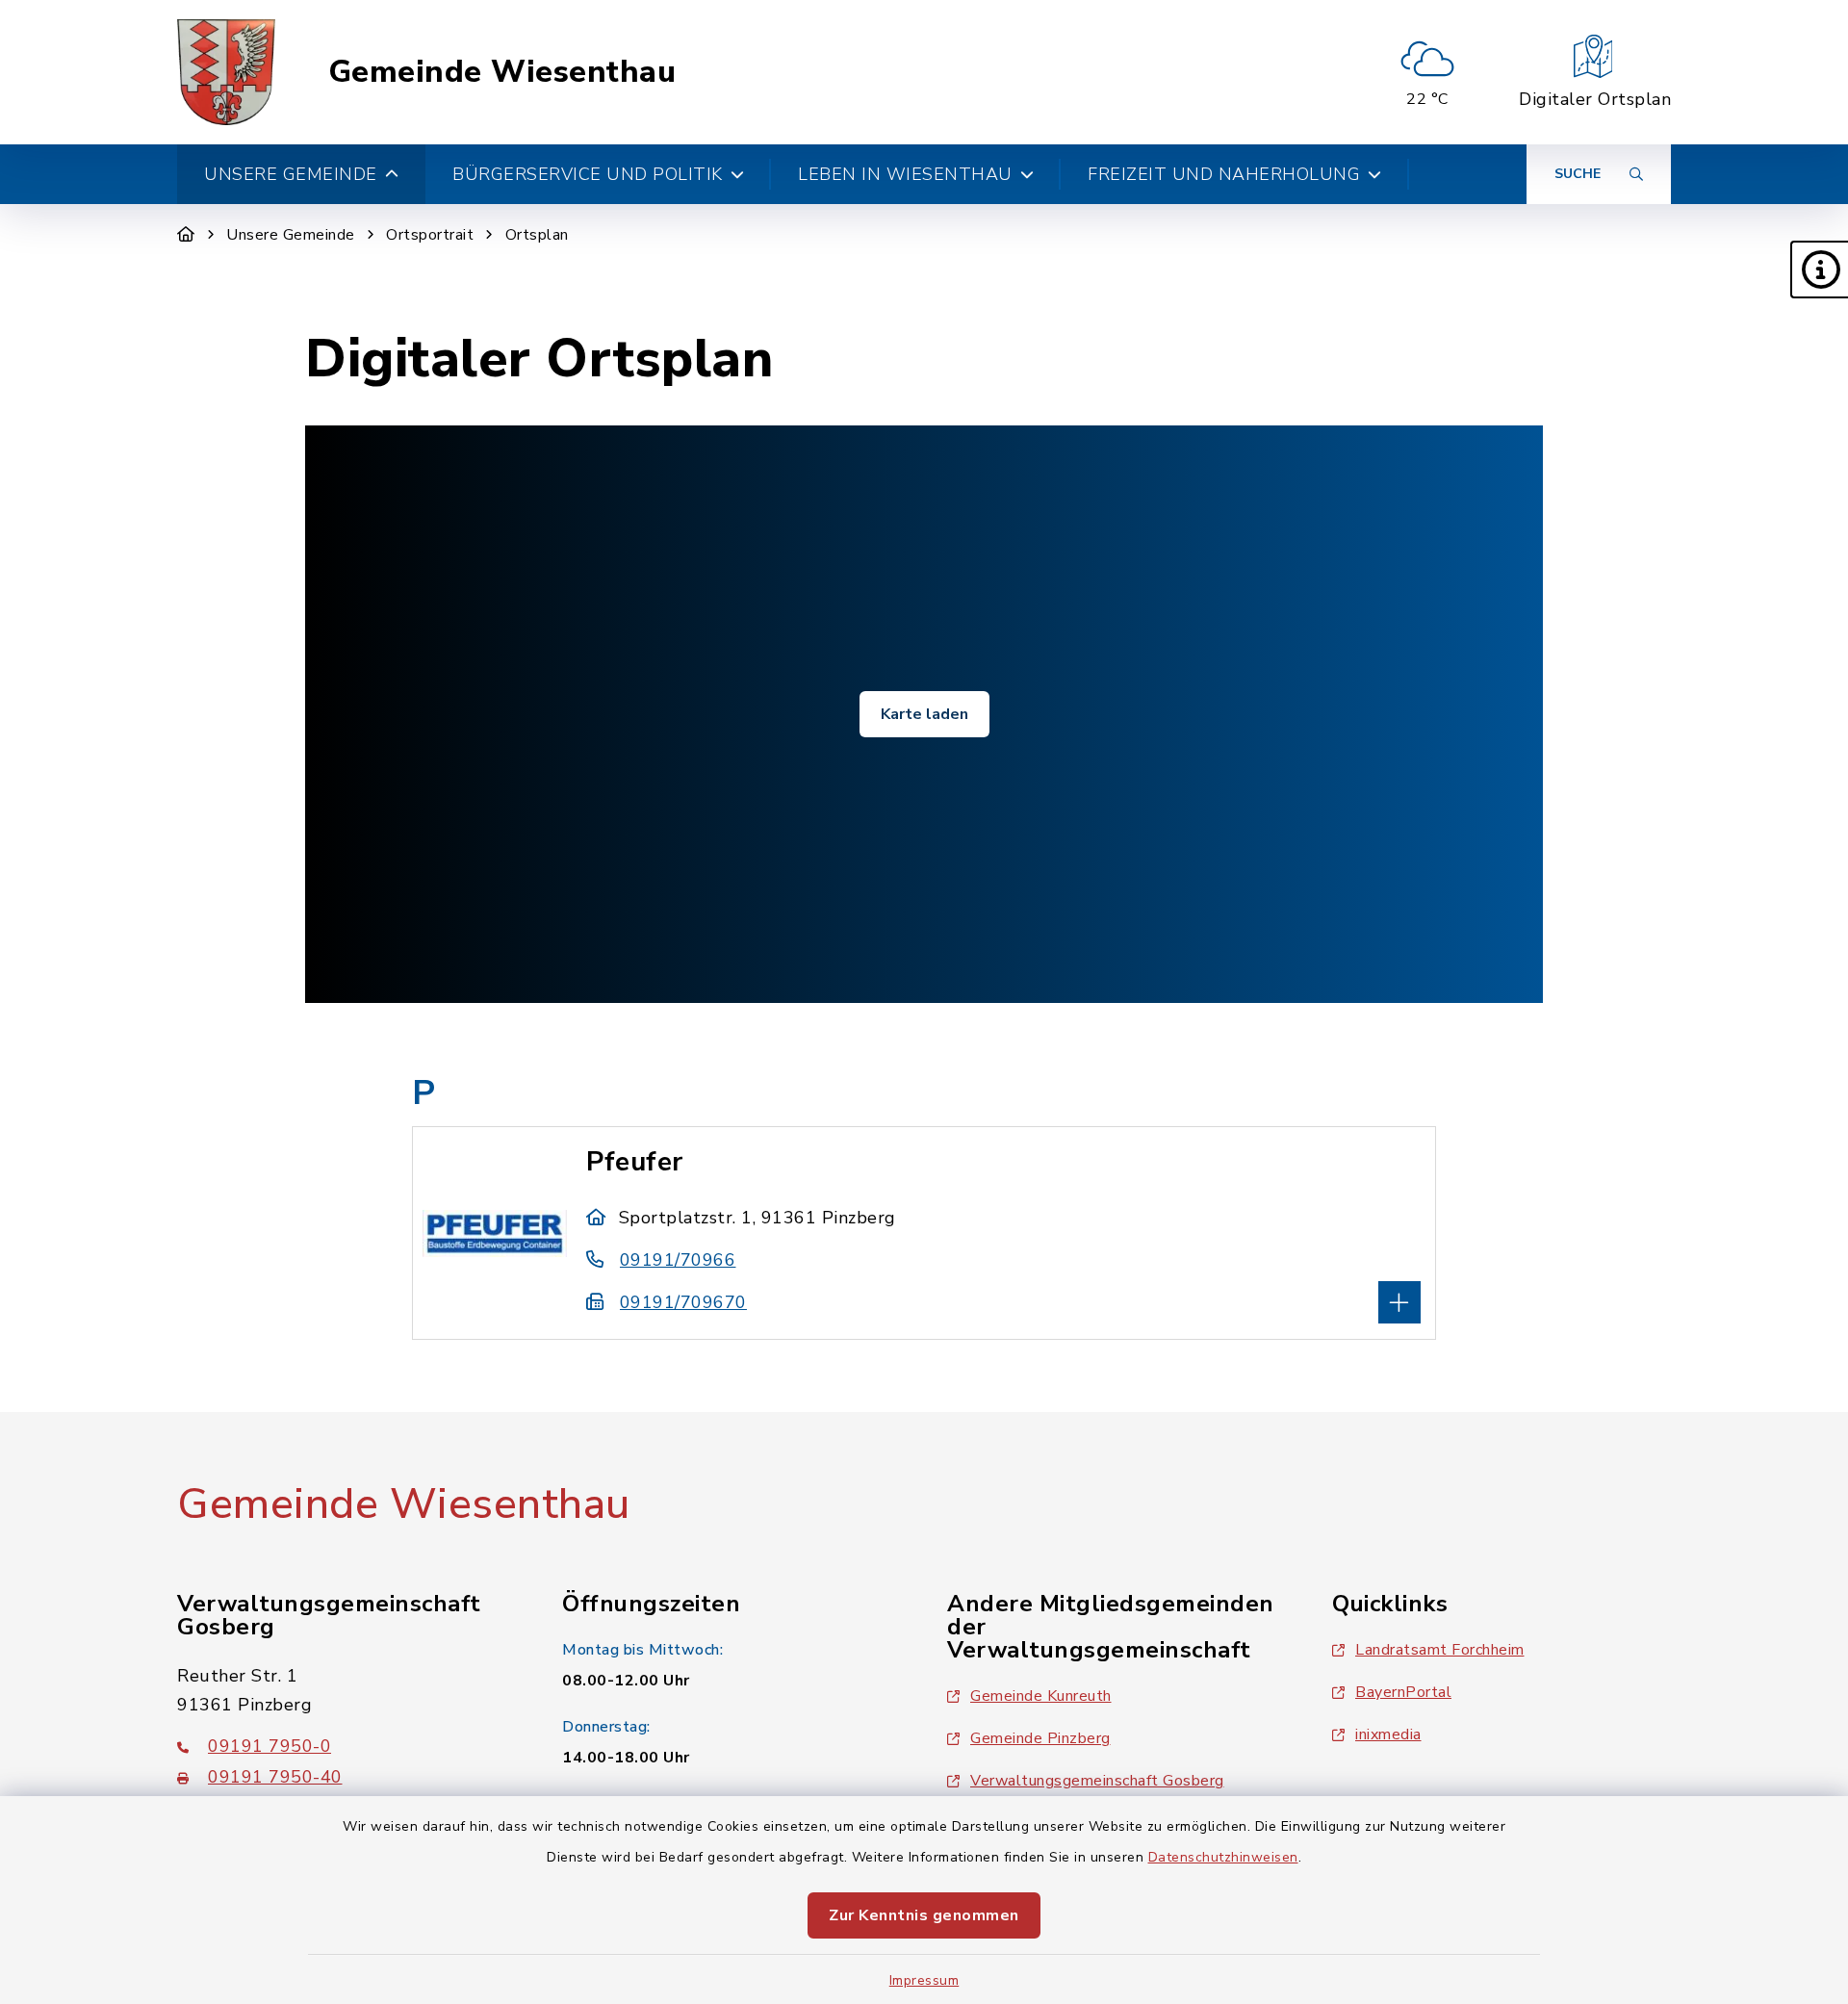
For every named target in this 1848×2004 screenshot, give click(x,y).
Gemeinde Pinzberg (1040, 1738)
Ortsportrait (430, 235)
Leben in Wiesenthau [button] (905, 174)
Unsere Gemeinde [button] (291, 174)
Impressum (924, 1980)
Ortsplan (537, 235)
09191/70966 (678, 1260)
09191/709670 (683, 1302)
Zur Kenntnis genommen (924, 1915)
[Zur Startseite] (186, 235)
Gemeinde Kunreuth (1041, 1696)
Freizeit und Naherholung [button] (1224, 174)
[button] (1819, 270)
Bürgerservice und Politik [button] (588, 174)
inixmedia (1388, 1734)
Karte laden (924, 714)
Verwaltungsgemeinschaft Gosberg (1097, 1781)
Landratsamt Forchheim (1440, 1650)
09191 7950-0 (269, 1746)
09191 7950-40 (275, 1777)
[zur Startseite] (226, 72)
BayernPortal (1403, 1692)
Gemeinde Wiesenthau (502, 72)
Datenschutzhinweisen (1223, 1857)
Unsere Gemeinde (291, 235)
